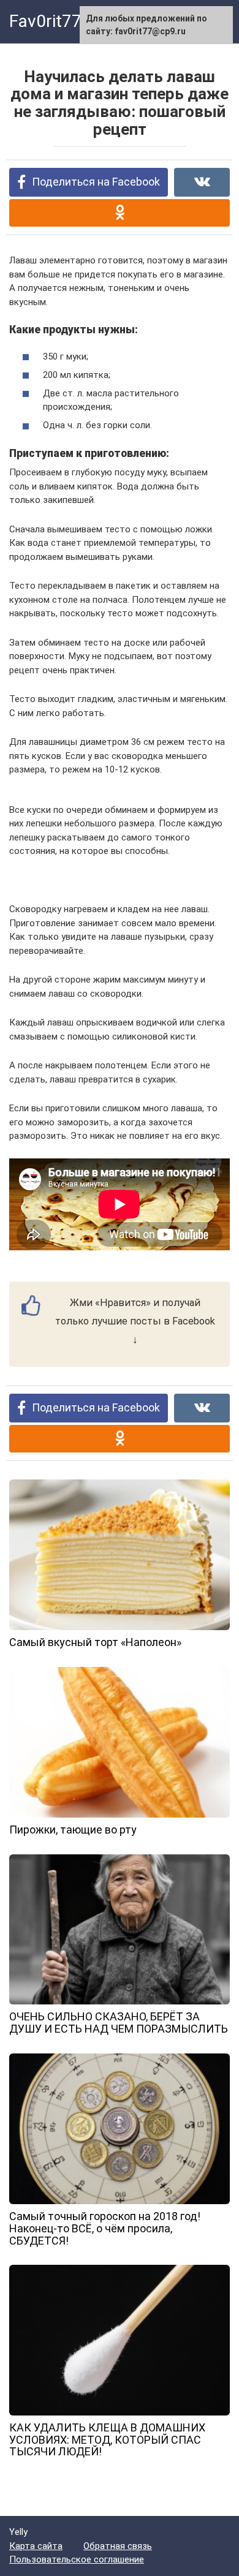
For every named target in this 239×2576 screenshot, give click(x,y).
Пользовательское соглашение (77, 2559)
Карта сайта (36, 2546)
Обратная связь (118, 2546)
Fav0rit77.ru (55, 21)
